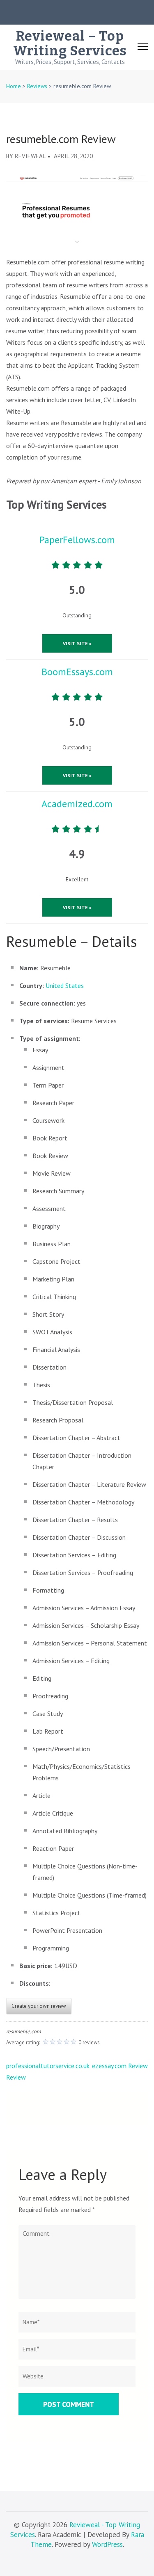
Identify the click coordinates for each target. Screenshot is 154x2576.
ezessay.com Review (120, 2066)
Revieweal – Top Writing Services (70, 43)
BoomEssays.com (77, 672)
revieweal (30, 156)
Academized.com (77, 804)
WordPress (107, 2544)
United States (65, 985)
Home (14, 86)
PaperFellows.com (77, 540)
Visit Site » (77, 643)
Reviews (37, 86)
